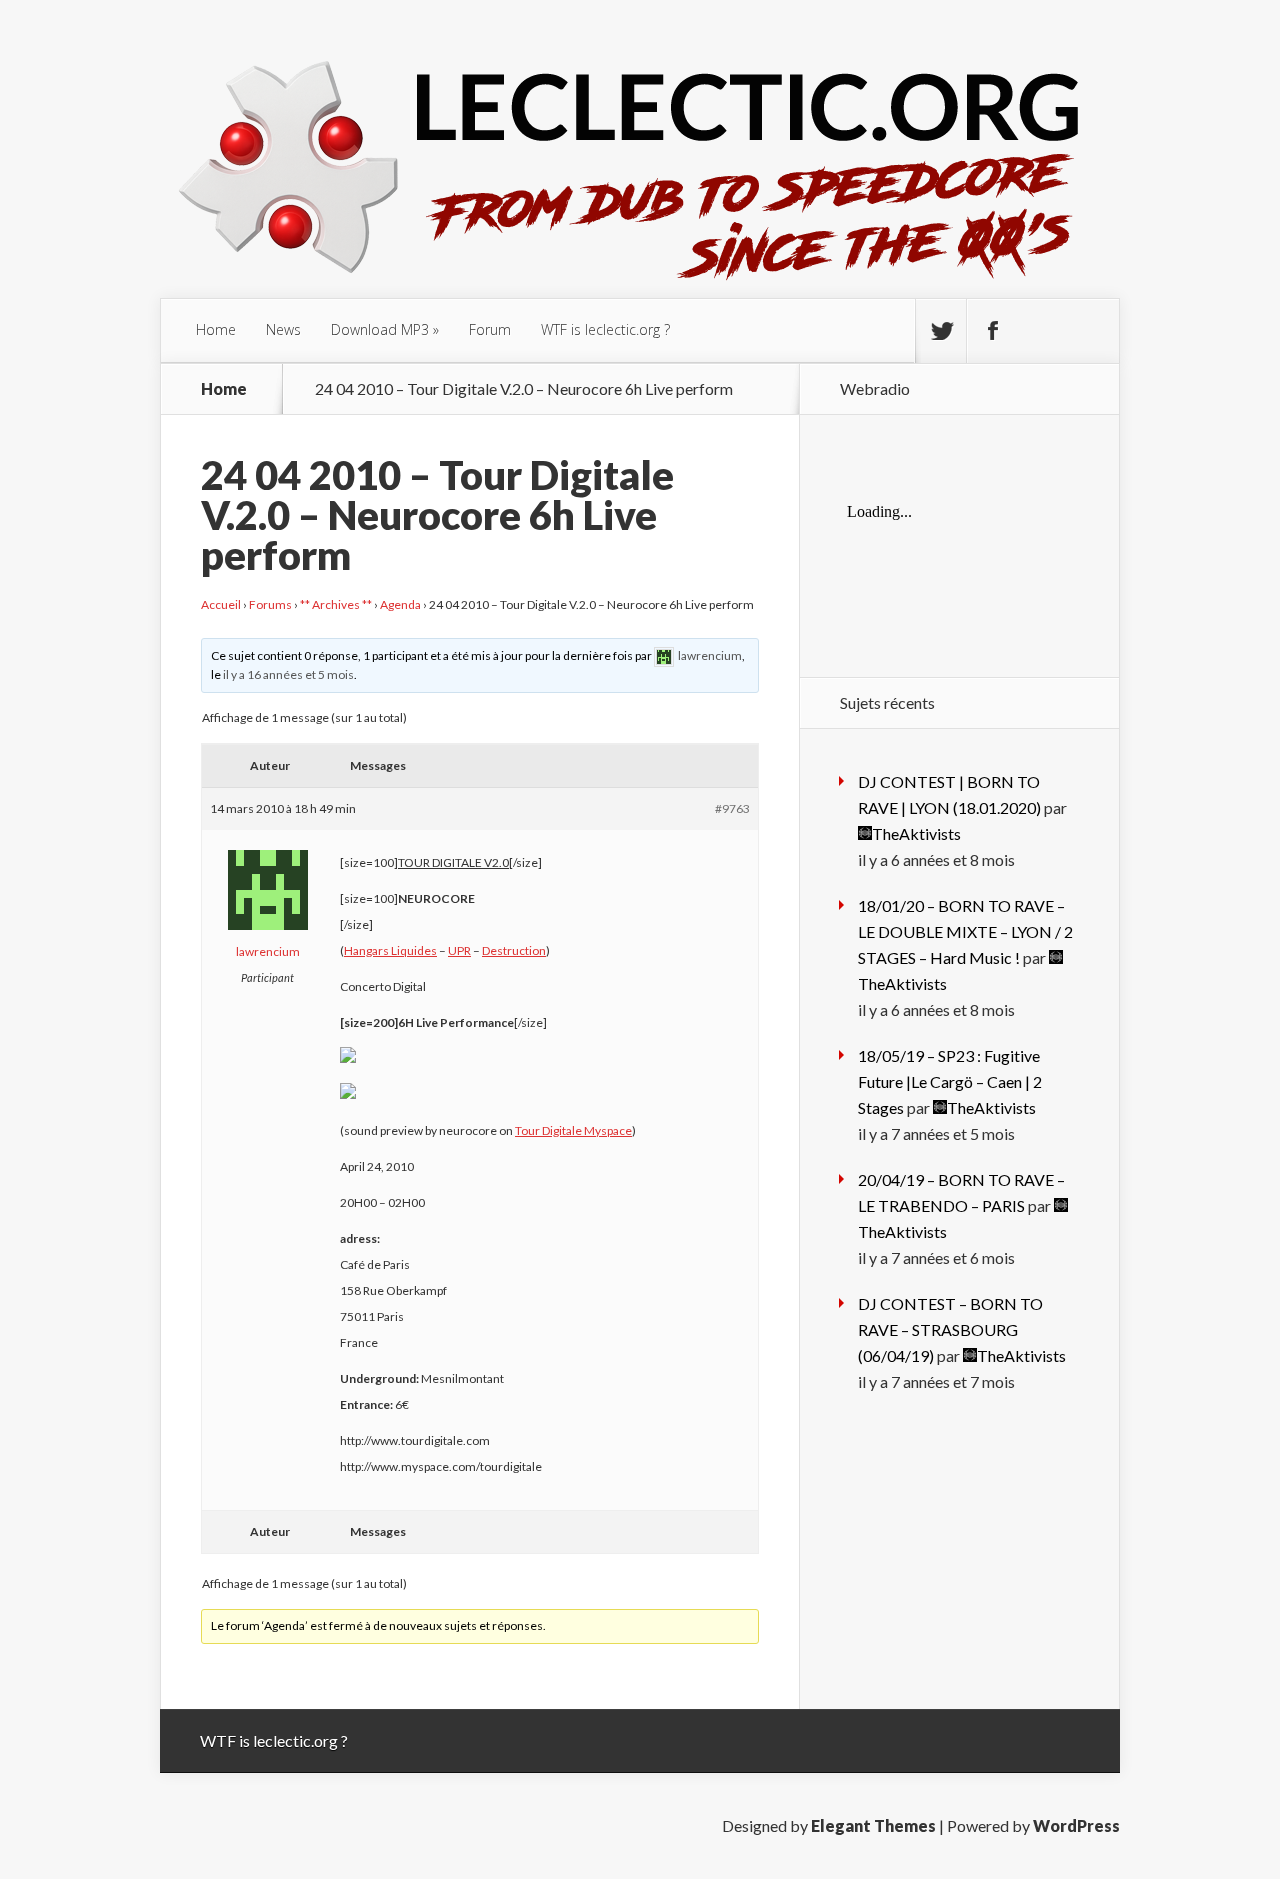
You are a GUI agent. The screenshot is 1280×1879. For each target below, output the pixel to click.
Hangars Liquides (390, 950)
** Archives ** (336, 604)
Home (216, 329)
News (283, 329)
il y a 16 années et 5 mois (288, 674)
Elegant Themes (873, 1825)
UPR (459, 950)
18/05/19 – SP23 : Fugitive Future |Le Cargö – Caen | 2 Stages (950, 1081)
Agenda (400, 604)
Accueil (221, 604)
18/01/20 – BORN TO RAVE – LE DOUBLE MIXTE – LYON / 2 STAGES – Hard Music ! (965, 931)
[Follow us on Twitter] (941, 331)
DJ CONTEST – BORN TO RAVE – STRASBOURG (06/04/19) (950, 1329)
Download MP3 (380, 329)
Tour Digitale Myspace (573, 1130)
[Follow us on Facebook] (992, 331)
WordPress (1076, 1825)
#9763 (732, 808)
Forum (490, 329)
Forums (270, 604)
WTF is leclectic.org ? (605, 329)
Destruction (514, 950)
